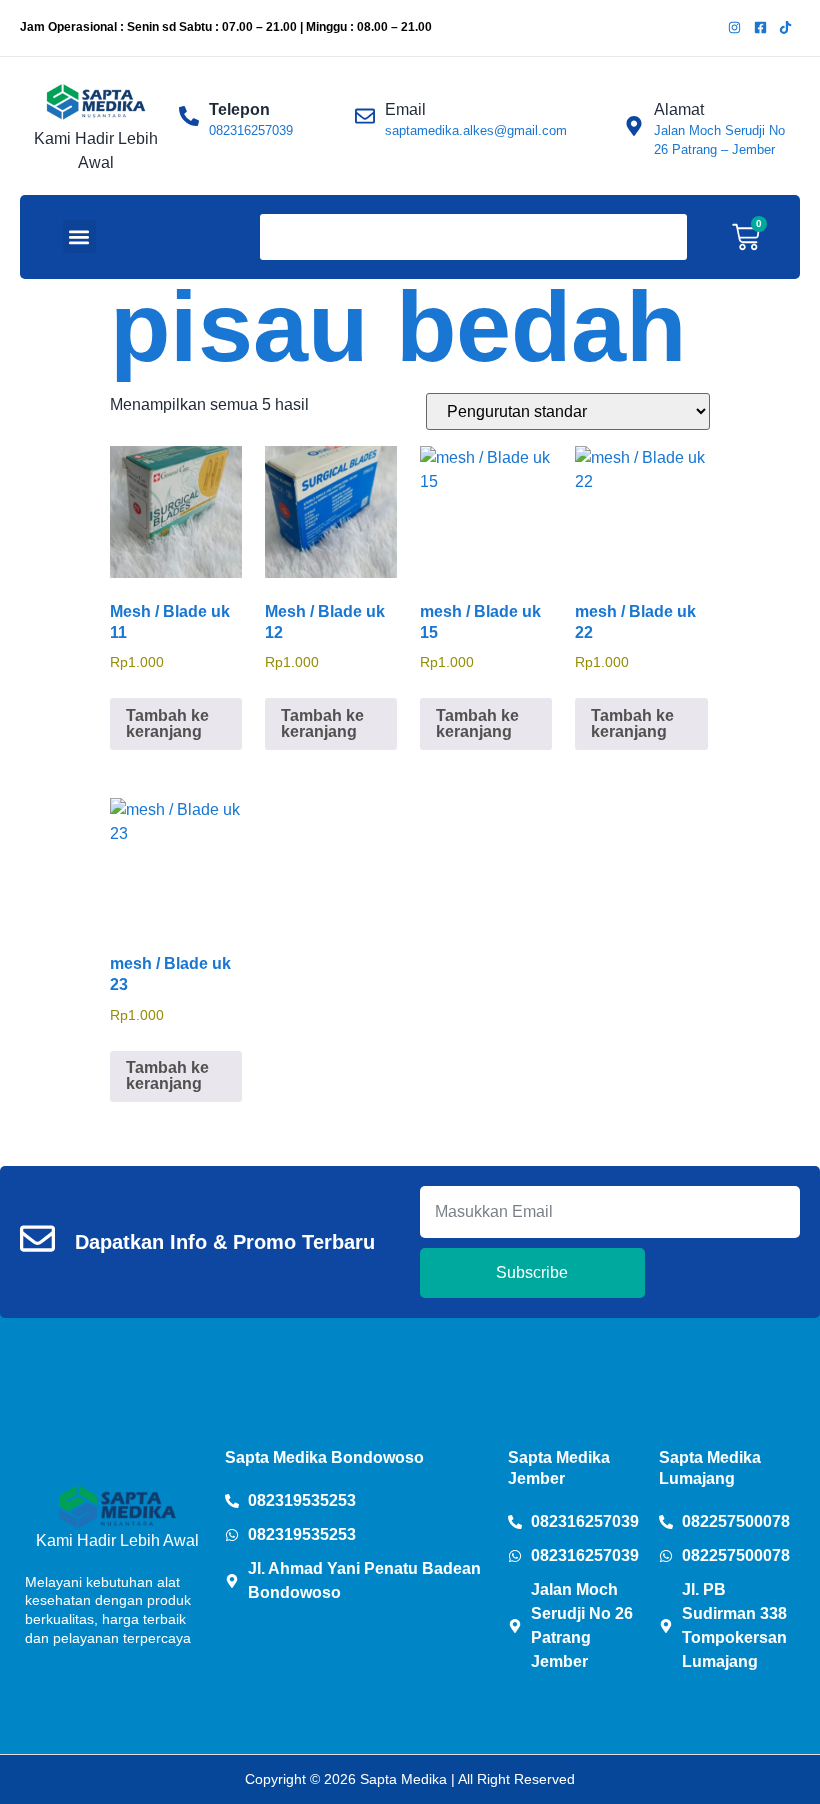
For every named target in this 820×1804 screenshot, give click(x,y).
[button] (79, 236)
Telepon (239, 109)
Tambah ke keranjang (167, 723)
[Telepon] (189, 116)
